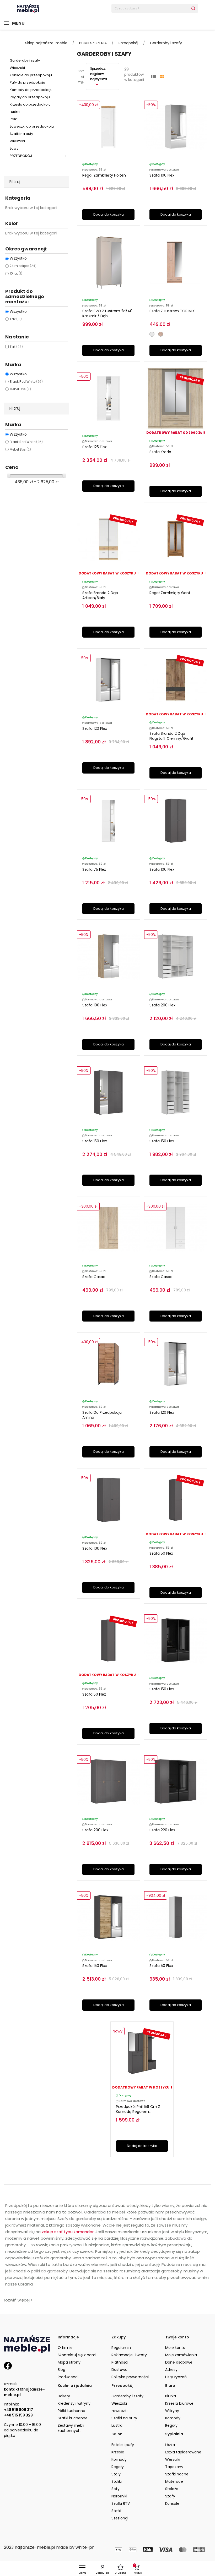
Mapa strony (69, 2362)
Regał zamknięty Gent (170, 593)
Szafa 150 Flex (95, 1141)
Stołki (116, 2511)
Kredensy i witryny (74, 2403)
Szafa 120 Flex (95, 728)
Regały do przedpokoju (30, 97)
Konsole (172, 2503)
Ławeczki (119, 2411)
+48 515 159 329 (18, 2415)
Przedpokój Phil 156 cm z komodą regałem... (138, 2109)
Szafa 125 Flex (95, 447)
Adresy (171, 2370)
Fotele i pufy (123, 2445)
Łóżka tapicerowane (183, 2452)
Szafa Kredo (160, 452)
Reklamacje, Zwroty (129, 2355)
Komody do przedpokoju (31, 90)
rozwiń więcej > (18, 2300)
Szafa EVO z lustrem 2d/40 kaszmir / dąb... (107, 313)
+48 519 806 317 (18, 2410)
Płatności (120, 2362)
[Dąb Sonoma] (161, 334)
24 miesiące (23, 266)
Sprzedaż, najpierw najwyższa (99, 74)
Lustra (15, 112)
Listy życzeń (176, 2377)
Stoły (116, 2474)
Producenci (68, 2377)
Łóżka (170, 2445)
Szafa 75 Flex (94, 869)
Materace (174, 2481)
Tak (16, 319)
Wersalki (173, 2459)
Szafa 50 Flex (161, 1553)
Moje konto (175, 2348)
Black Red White (26, 382)
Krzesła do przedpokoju (30, 104)
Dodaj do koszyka (109, 214)
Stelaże (172, 2489)
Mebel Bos (20, 389)
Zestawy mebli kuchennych (71, 2428)
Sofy (115, 2489)
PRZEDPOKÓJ (21, 156)
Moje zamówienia (181, 2355)
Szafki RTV (121, 2503)
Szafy (170, 2496)
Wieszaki (17, 68)
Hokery (64, 2396)
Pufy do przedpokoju (27, 82)
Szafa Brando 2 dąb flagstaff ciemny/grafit (171, 736)
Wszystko (18, 258)
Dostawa (119, 2370)
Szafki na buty (21, 134)
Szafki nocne (177, 2474)
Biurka (171, 2396)
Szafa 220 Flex (162, 1830)
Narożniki (119, 2496)
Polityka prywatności (130, 2377)
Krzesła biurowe (179, 2403)
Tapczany (174, 2467)
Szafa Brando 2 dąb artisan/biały (100, 595)
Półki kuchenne (71, 2411)
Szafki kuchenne (73, 2418)
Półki (14, 119)
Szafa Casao (94, 1277)
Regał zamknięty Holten (104, 175)
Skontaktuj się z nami (77, 2355)
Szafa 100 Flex (162, 175)
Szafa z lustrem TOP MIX (172, 311)
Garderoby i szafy (25, 60)
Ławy (14, 148)
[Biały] (152, 334)
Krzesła (118, 2452)
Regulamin (121, 2348)
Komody (173, 2418)
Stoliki (117, 2481)
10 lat (16, 273)
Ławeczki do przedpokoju (32, 126)
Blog (61, 2370)
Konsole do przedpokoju (31, 75)
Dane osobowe (179, 2362)
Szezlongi (120, 2518)
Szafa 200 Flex (162, 1005)
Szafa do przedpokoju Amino (102, 1415)
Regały (171, 2425)
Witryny (172, 2411)
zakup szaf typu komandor (68, 2232)
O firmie (65, 2348)
